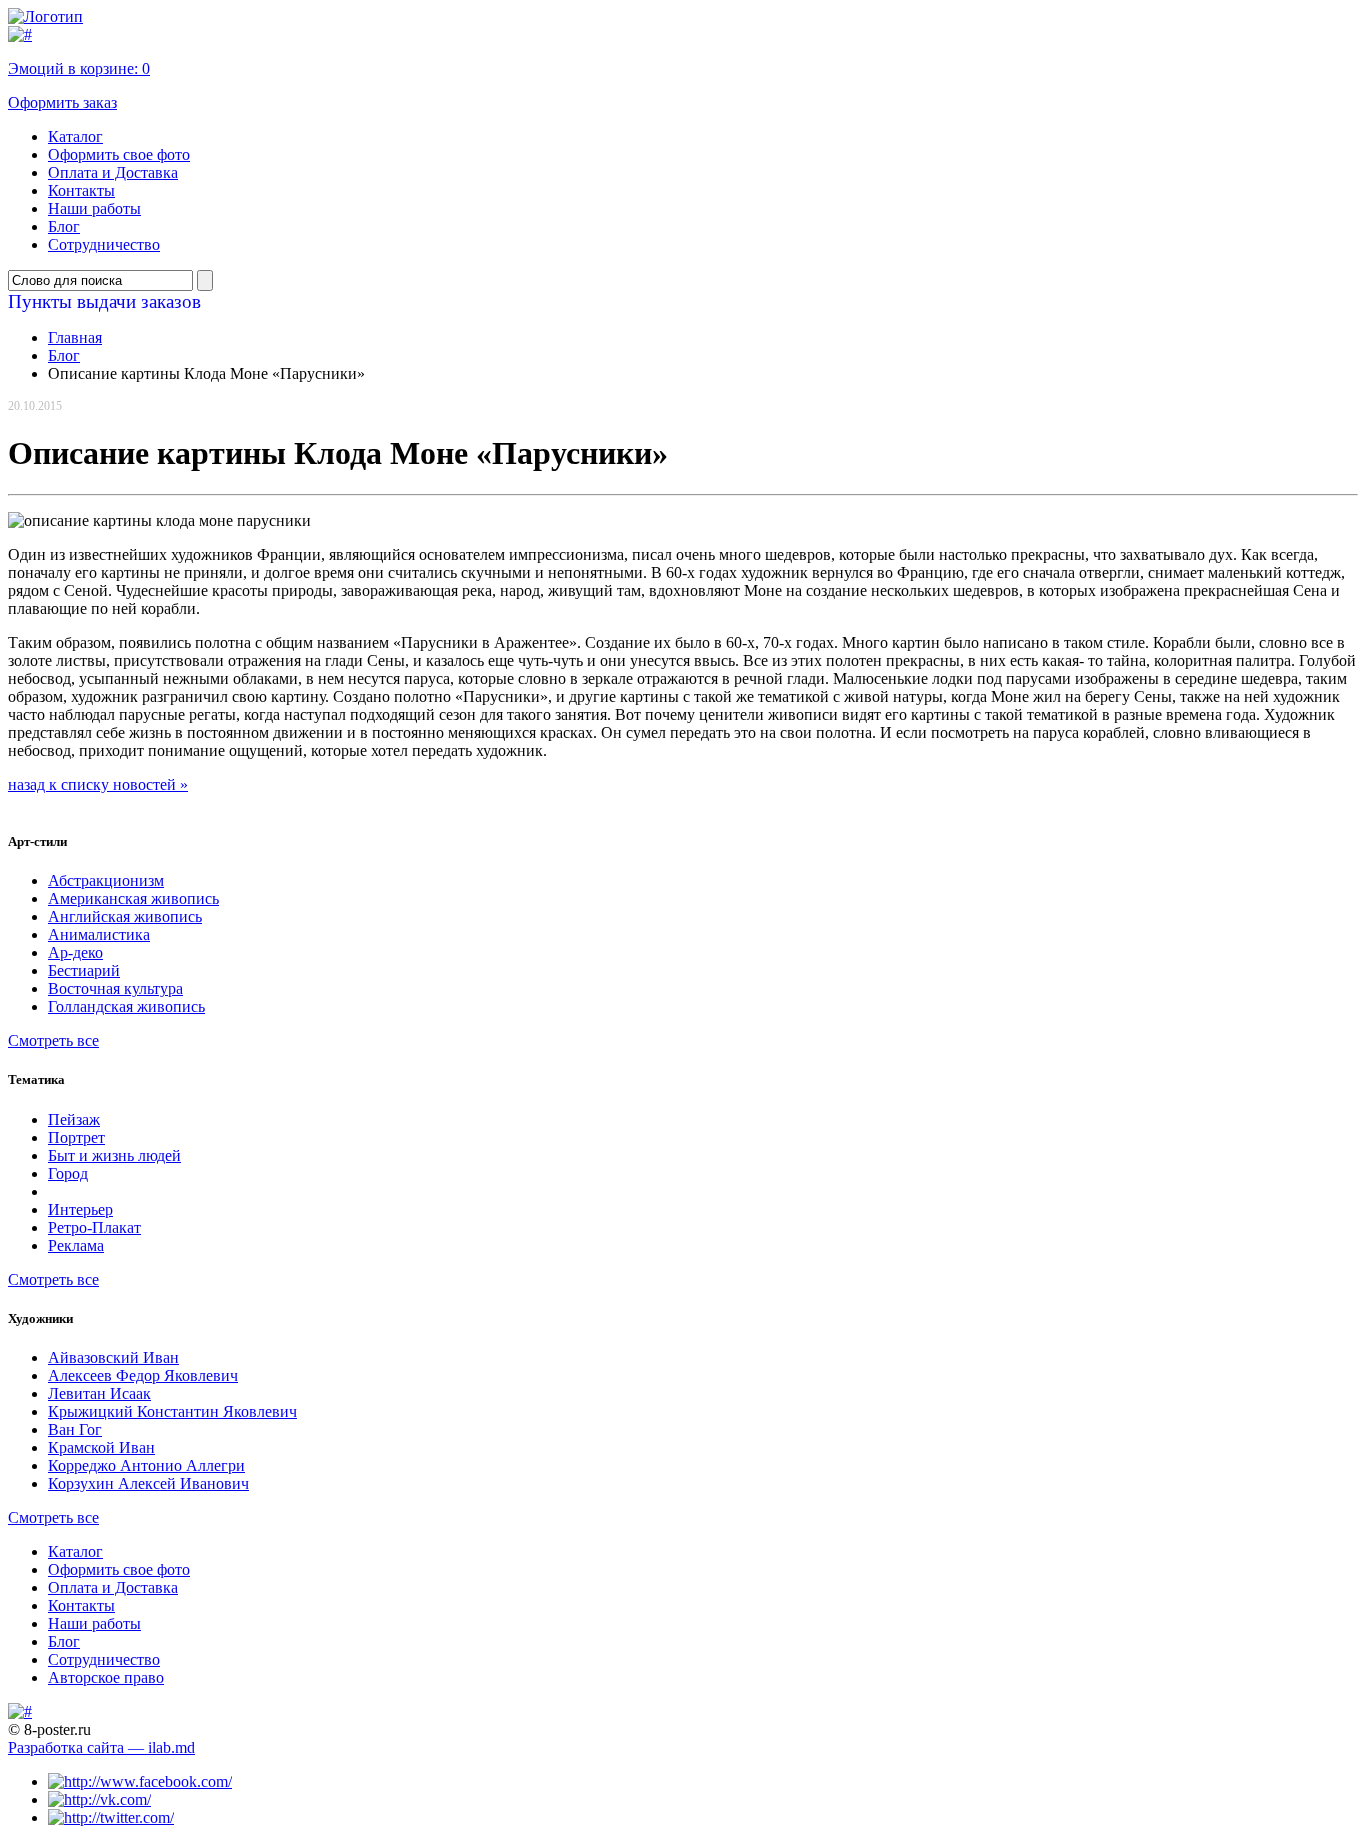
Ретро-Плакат (94, 1227)
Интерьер (80, 1209)
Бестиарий (84, 970)
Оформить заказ (62, 102)
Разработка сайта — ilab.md (101, 1747)
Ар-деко (75, 952)
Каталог (75, 136)
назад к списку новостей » (98, 784)
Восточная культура (115, 988)
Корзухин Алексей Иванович (148, 1483)
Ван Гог (75, 1429)
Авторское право (106, 1677)
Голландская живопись (126, 1006)
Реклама (76, 1245)
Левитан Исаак (99, 1393)
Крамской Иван (101, 1447)
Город (68, 1173)
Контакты (81, 190)
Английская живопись (125, 916)
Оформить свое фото (119, 154)
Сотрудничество (104, 244)
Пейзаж (74, 1119)
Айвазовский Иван (113, 1357)
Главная (75, 337)
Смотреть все (53, 1040)
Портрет (76, 1137)
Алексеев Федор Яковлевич (143, 1375)
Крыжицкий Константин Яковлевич (172, 1411)
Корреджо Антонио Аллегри (146, 1465)
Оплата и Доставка (113, 172)
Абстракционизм (106, 880)
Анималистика (99, 934)
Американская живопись (133, 898)
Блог (64, 226)
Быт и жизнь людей (114, 1155)
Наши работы (94, 208)
